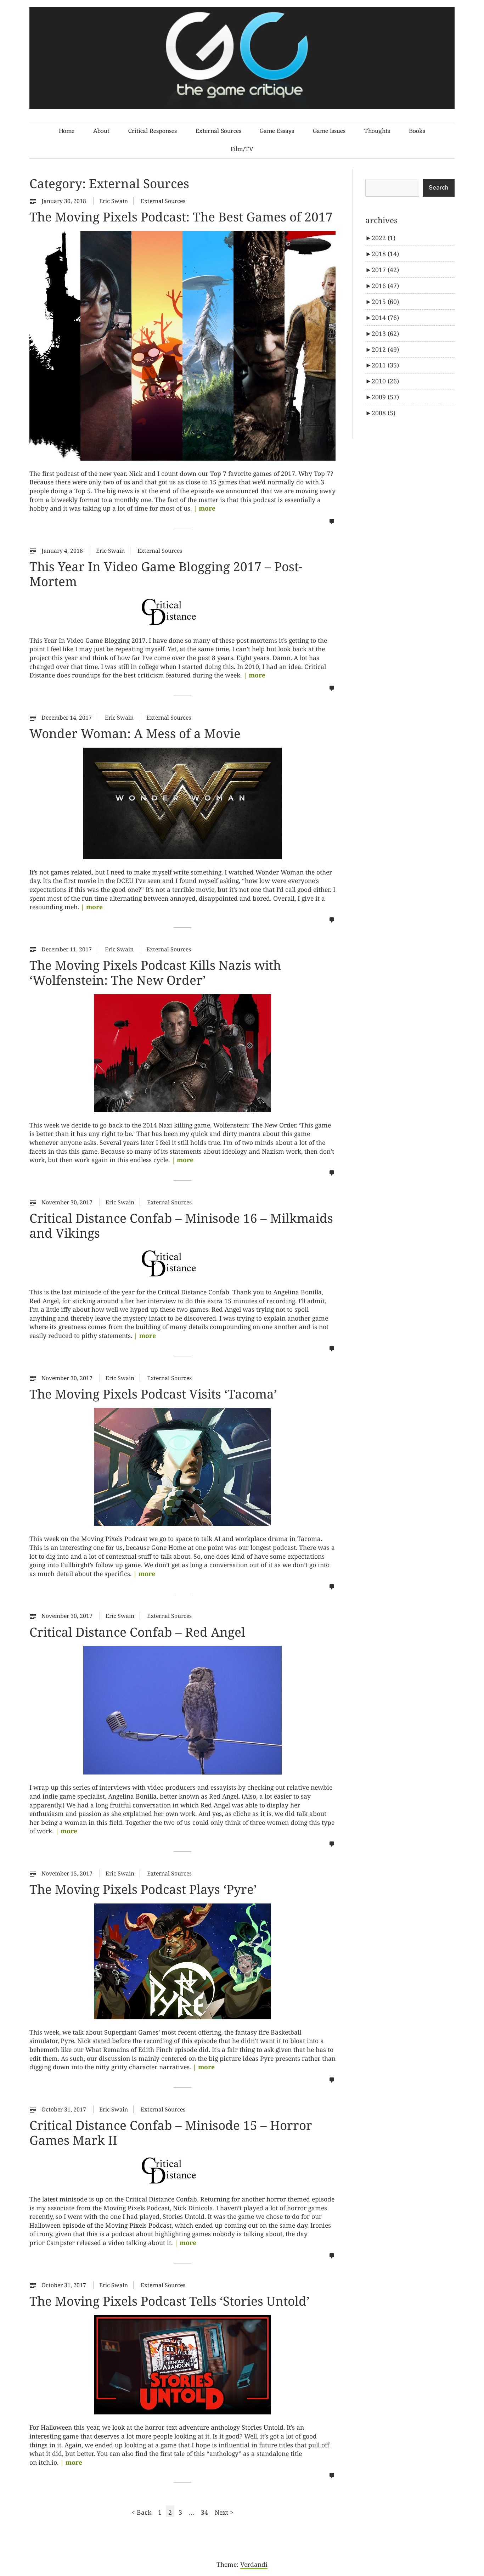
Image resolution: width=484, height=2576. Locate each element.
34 (206, 2512)
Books (417, 131)
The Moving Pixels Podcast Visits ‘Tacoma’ (153, 1394)
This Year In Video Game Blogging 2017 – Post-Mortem (166, 574)
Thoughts (377, 131)
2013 (385, 333)
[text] (35, 201)
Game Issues (329, 131)
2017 (385, 270)
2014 (385, 317)
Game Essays (277, 131)
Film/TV (242, 149)
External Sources (218, 131)
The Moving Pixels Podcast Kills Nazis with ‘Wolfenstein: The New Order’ (155, 972)
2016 (385, 286)
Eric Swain (114, 201)
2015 (385, 302)
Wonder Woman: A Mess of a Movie (135, 733)
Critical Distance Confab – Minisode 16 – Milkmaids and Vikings (181, 1225)
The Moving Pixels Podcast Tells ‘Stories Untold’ (170, 2301)
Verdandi (254, 2564)
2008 (384, 413)
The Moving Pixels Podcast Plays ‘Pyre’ (143, 1889)
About (101, 131)
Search (438, 188)
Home (67, 131)
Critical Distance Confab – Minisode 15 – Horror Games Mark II (171, 2132)
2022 (384, 238)
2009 (385, 397)
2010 (385, 381)
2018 (385, 254)
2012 (385, 349)
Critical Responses (153, 131)
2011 (385, 365)
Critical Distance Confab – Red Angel (137, 1632)
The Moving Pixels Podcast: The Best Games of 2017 (181, 216)
